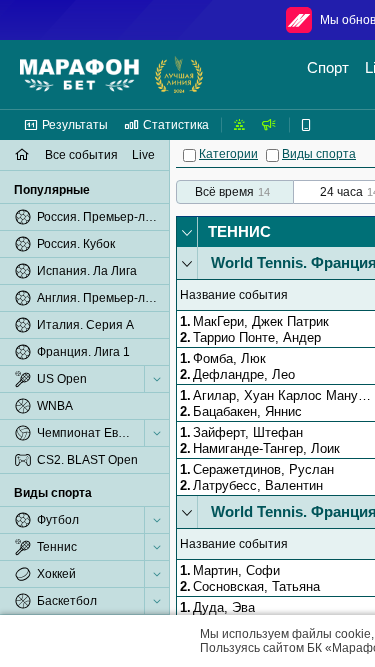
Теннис (239, 231)
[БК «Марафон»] (79, 75)
